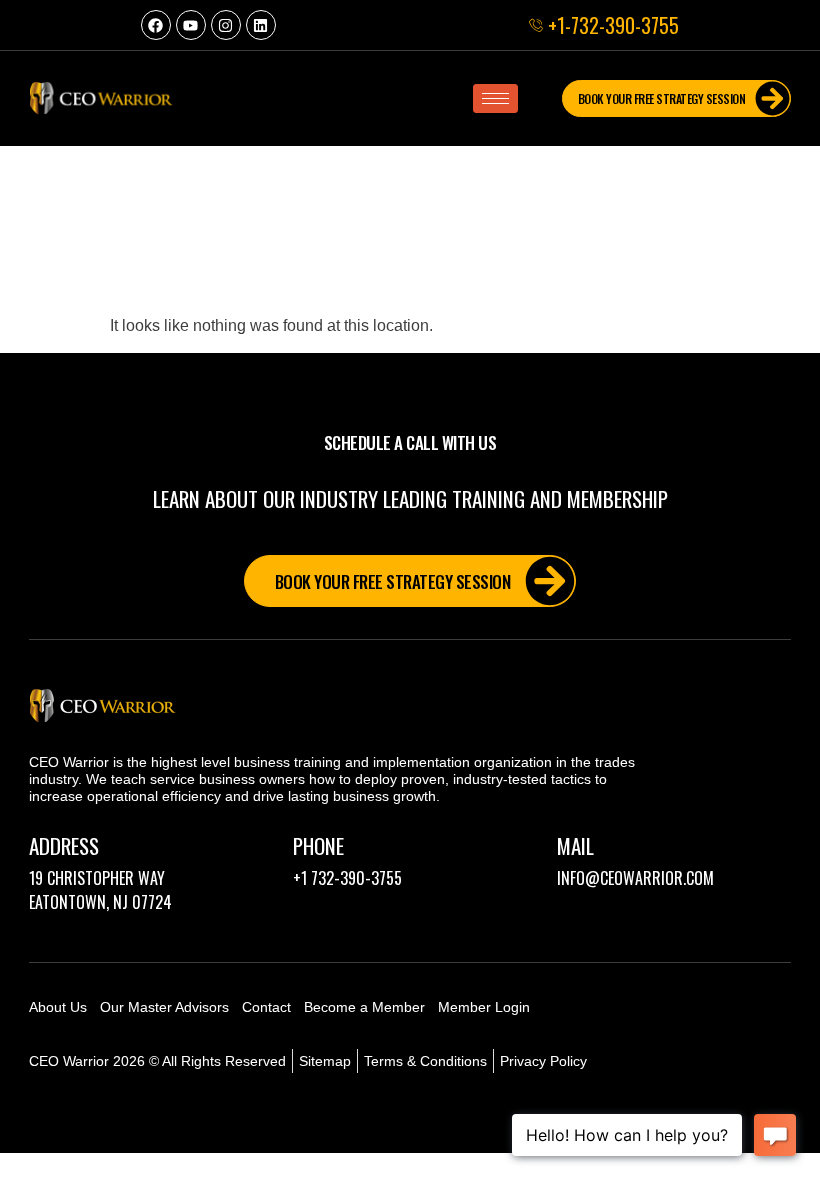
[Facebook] (156, 25)
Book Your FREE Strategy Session (662, 98)
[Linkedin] (261, 25)
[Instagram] (226, 25)
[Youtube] (191, 25)
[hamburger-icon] (495, 98)
